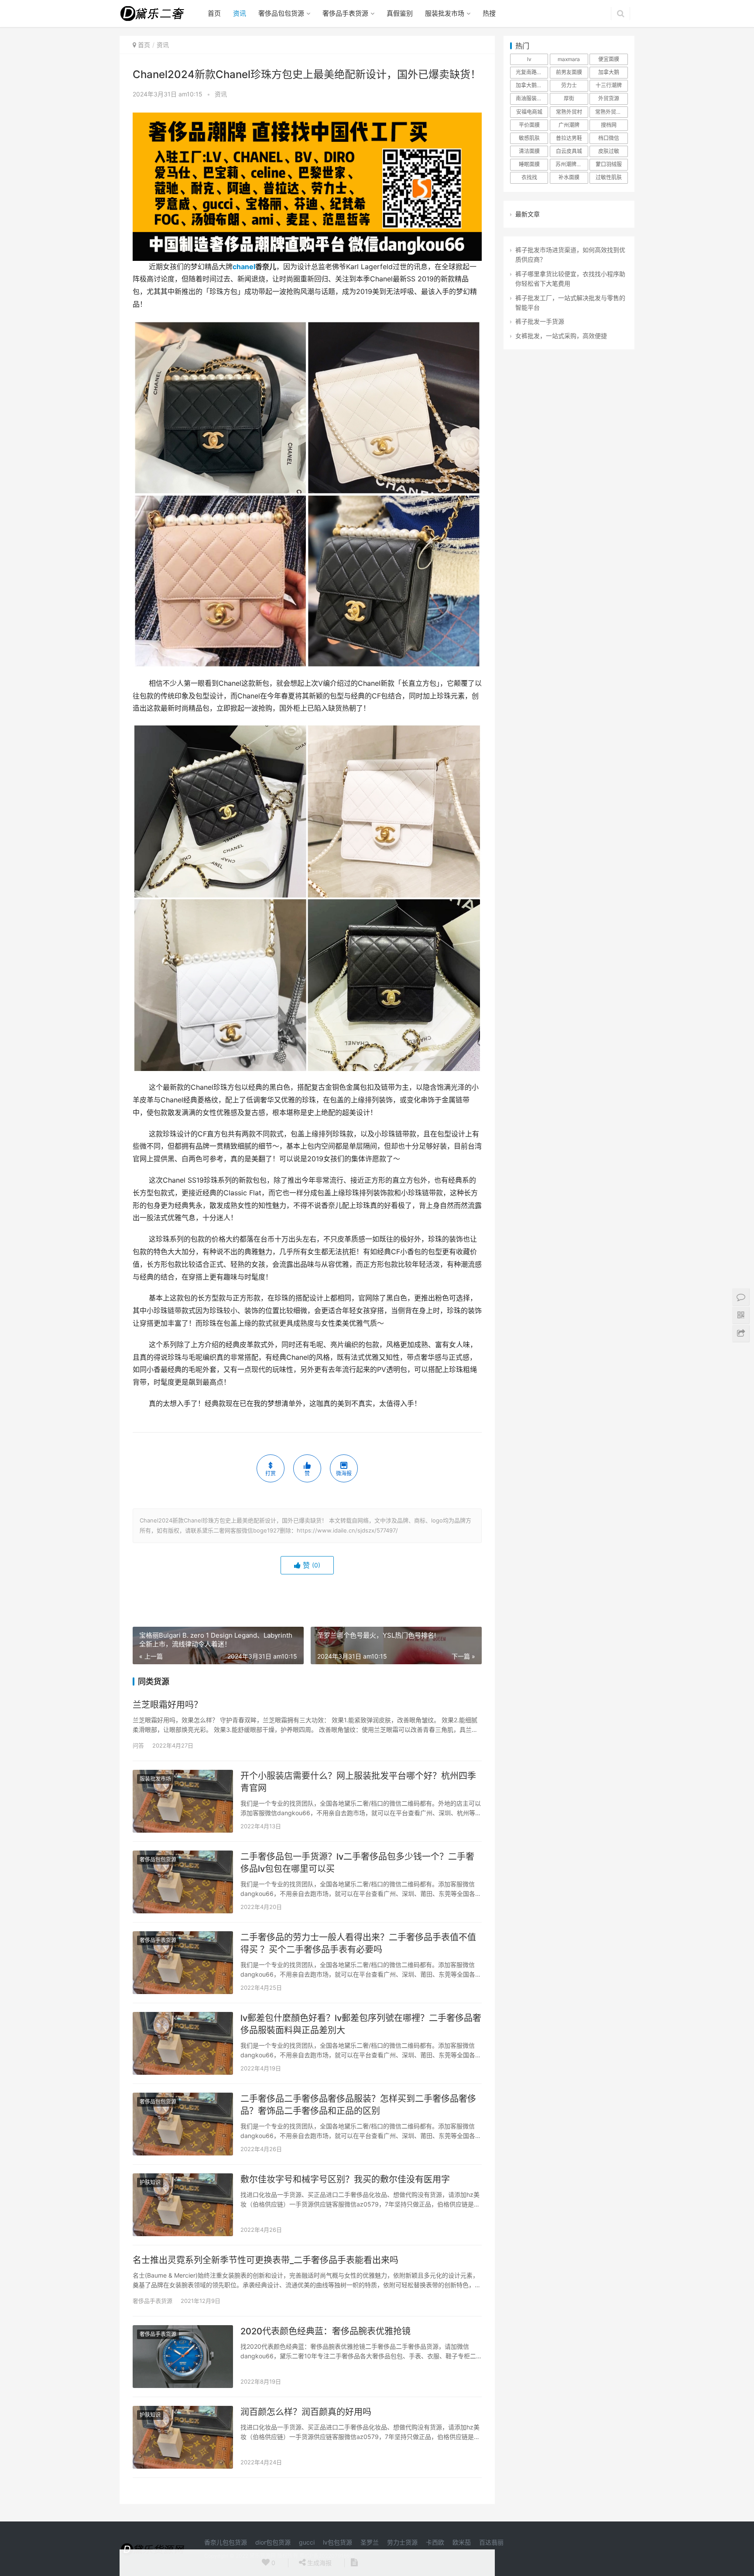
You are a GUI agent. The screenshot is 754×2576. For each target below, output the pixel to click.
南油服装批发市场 (532, 98)
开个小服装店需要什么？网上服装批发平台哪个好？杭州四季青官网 (358, 1782)
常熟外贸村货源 (611, 112)
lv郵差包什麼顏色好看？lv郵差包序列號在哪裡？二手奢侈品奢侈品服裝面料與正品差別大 (361, 2024)
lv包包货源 (338, 2542)
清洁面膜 (529, 151)
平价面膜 (529, 125)
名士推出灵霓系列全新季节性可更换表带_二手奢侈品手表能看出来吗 (266, 2260)
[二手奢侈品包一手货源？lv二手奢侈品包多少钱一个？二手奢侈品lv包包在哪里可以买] (183, 1882)
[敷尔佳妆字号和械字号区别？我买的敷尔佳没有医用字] (183, 2205)
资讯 (240, 13)
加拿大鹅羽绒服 (532, 85)
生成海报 (319, 2563)
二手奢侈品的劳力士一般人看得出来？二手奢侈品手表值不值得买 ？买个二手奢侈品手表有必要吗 (358, 1943)
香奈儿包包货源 (226, 2542)
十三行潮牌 (609, 85)
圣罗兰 (370, 2542)
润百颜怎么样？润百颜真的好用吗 (306, 2412)
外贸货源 (609, 98)
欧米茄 (462, 2542)
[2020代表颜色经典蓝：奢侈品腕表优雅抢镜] (183, 2357)
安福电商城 (529, 112)
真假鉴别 (400, 13)
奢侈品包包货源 (281, 13)
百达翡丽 (491, 2542)
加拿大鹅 (609, 72)
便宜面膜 (609, 59)
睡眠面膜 (529, 164)
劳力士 (569, 85)
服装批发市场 (445, 13)
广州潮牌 (569, 125)
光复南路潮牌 (531, 72)
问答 (138, 1745)
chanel (244, 267)
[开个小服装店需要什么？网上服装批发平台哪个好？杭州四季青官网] (183, 1801)
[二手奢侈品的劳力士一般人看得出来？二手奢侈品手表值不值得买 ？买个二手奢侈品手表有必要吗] (183, 1963)
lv (529, 59)
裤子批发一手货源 (540, 321)
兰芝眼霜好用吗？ (168, 1705)
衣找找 (529, 177)
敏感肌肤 (529, 138)
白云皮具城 (569, 151)
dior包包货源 (273, 2542)
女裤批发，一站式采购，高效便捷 (561, 336)
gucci (307, 2542)
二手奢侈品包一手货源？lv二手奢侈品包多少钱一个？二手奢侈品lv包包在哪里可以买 (357, 1863)
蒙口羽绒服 (609, 164)
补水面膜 (569, 177)
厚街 (569, 98)
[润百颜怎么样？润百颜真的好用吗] (183, 2437)
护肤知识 (150, 2182)
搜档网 (609, 125)
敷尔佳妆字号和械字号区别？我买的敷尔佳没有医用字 (345, 2179)
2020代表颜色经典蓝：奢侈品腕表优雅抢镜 (326, 2331)
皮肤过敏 (609, 151)
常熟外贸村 (569, 112)
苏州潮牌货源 (571, 164)
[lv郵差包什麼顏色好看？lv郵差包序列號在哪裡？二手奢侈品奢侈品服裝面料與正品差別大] (183, 2043)
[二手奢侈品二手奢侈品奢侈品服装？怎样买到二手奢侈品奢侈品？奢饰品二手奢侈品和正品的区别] (183, 2124)
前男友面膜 (569, 72)
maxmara (569, 59)
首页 (214, 13)
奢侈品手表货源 (345, 13)
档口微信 (609, 138)
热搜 (489, 13)
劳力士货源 (402, 2542)
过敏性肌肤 (609, 177)
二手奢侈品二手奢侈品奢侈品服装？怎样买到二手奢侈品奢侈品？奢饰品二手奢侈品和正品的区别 (358, 2105)
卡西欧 (435, 2542)
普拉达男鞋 (569, 138)
